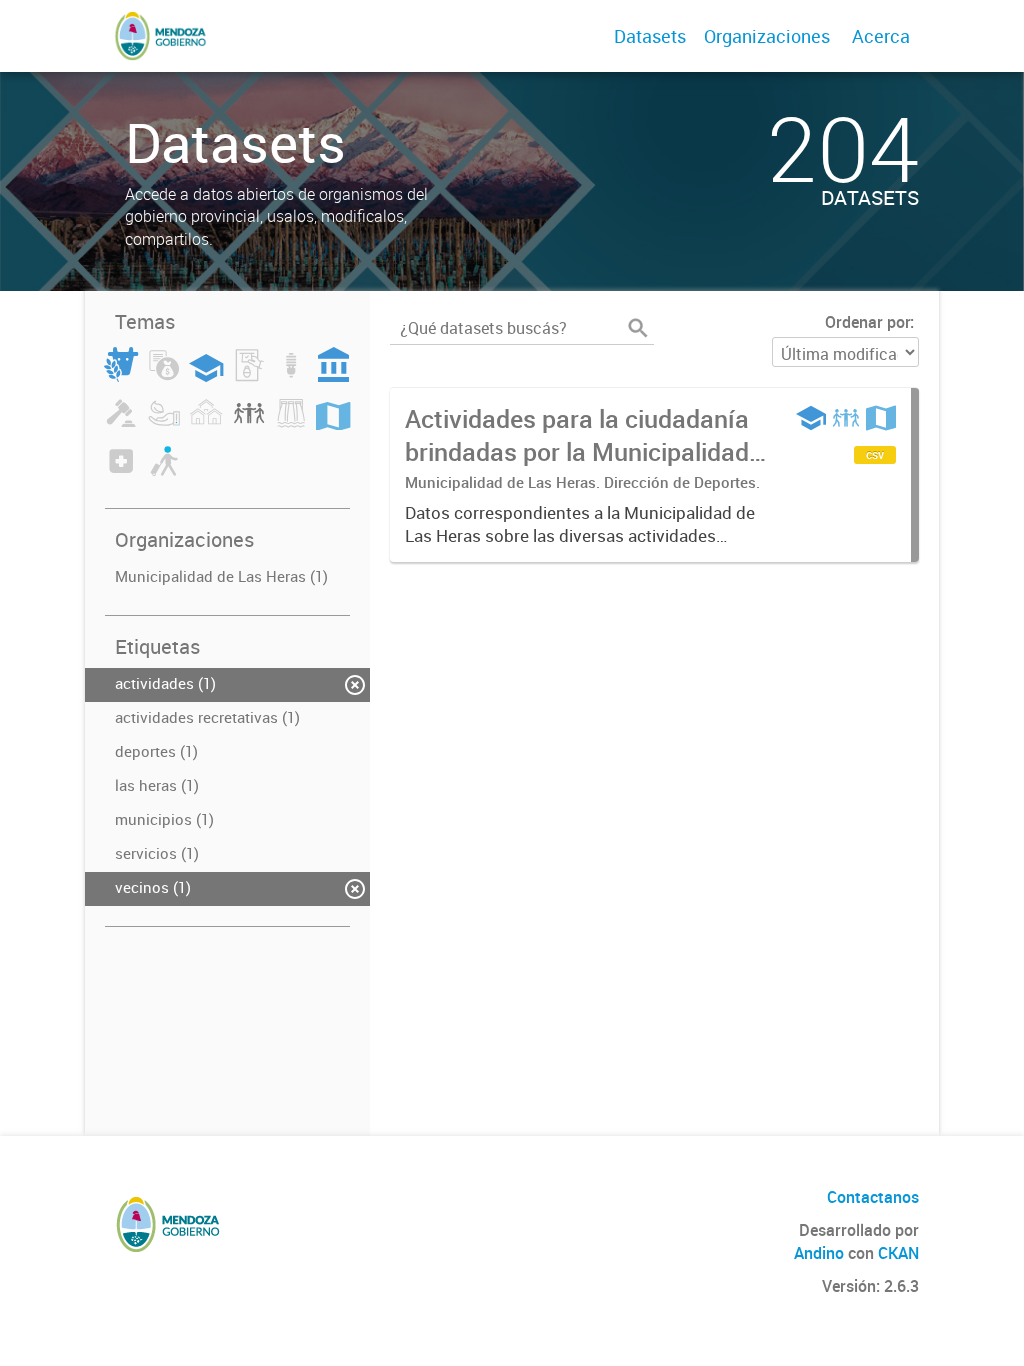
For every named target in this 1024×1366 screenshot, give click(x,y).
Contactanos (873, 1197)
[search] (638, 328)
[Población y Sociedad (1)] (249, 424)
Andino (819, 1253)
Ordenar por (867, 322)
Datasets (650, 36)
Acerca (881, 36)
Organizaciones (767, 36)
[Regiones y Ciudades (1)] (333, 424)
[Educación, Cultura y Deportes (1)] (206, 376)
